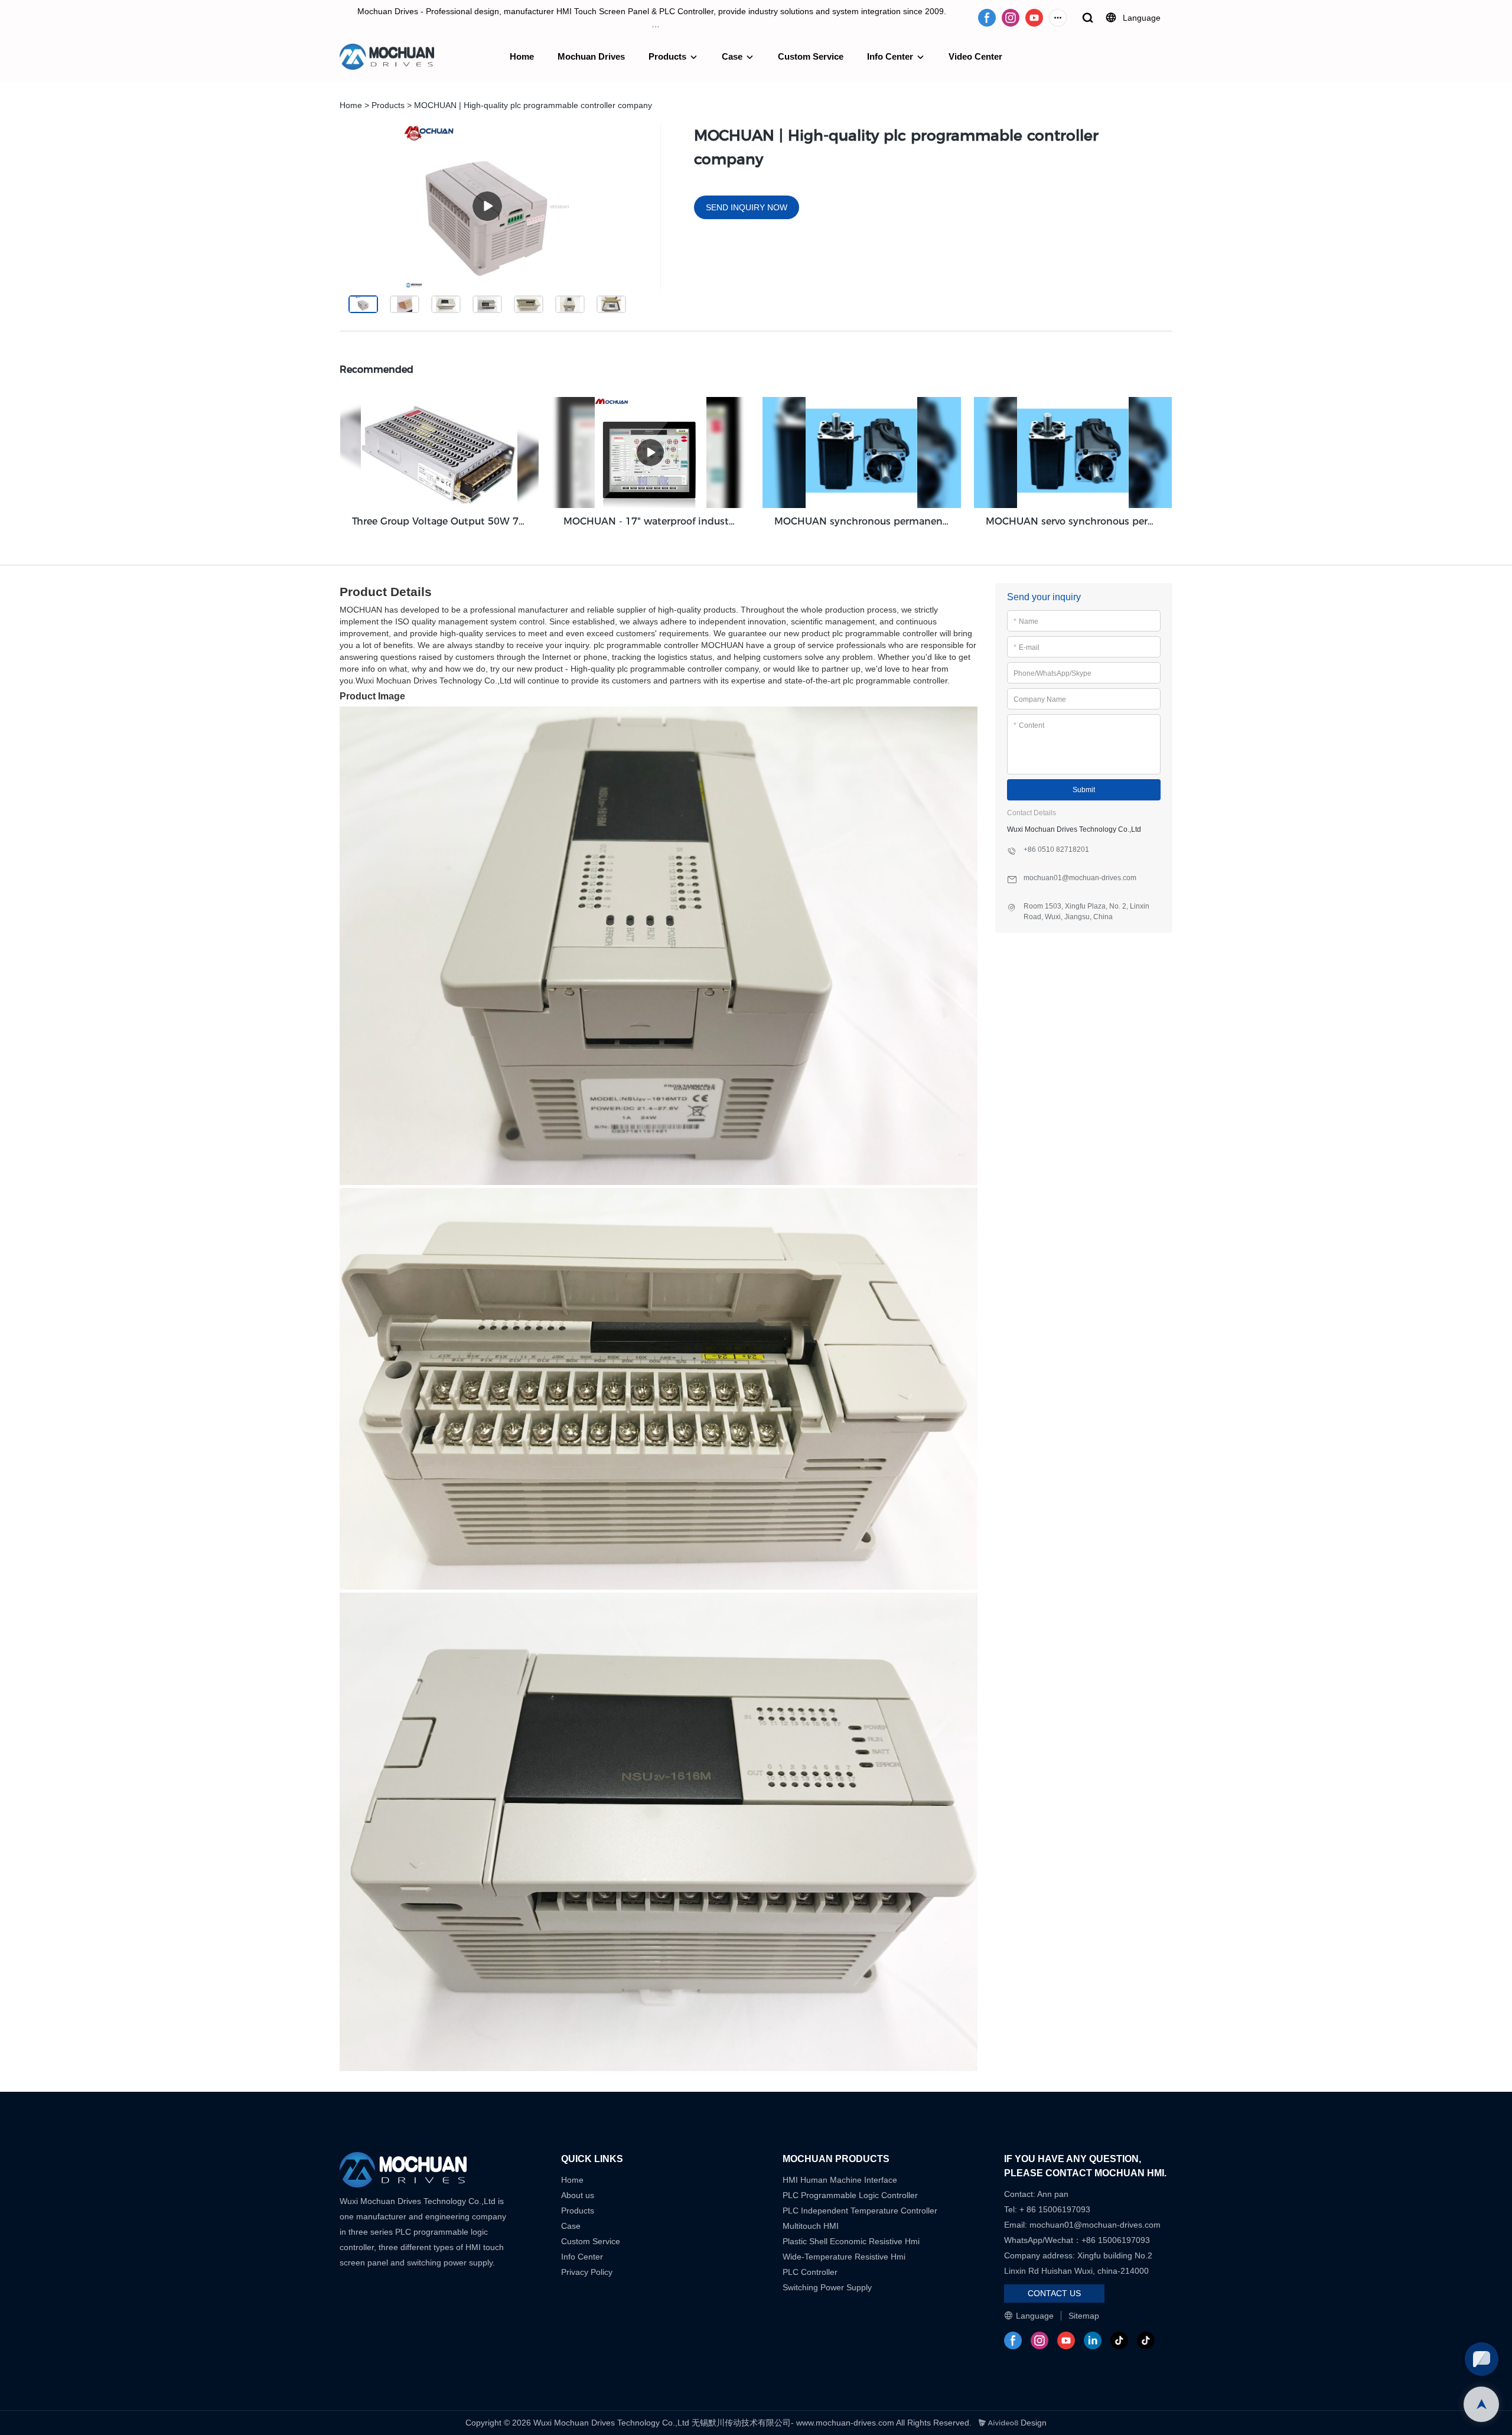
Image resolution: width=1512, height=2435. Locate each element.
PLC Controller (810, 2272)
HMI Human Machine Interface (840, 2180)
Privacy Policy (587, 2272)
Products (667, 56)
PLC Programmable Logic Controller (850, 2195)
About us (578, 2195)
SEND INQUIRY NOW (747, 207)
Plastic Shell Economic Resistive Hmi (851, 2241)
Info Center (890, 56)
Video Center (975, 56)
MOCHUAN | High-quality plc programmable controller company (533, 105)
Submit (1084, 790)
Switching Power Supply (827, 2287)
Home (522, 56)
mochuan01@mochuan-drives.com (1095, 2225)
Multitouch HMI (811, 2226)
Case (732, 56)
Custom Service (811, 56)
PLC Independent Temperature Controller (860, 2211)
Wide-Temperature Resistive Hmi (845, 2257)
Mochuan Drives (591, 56)
